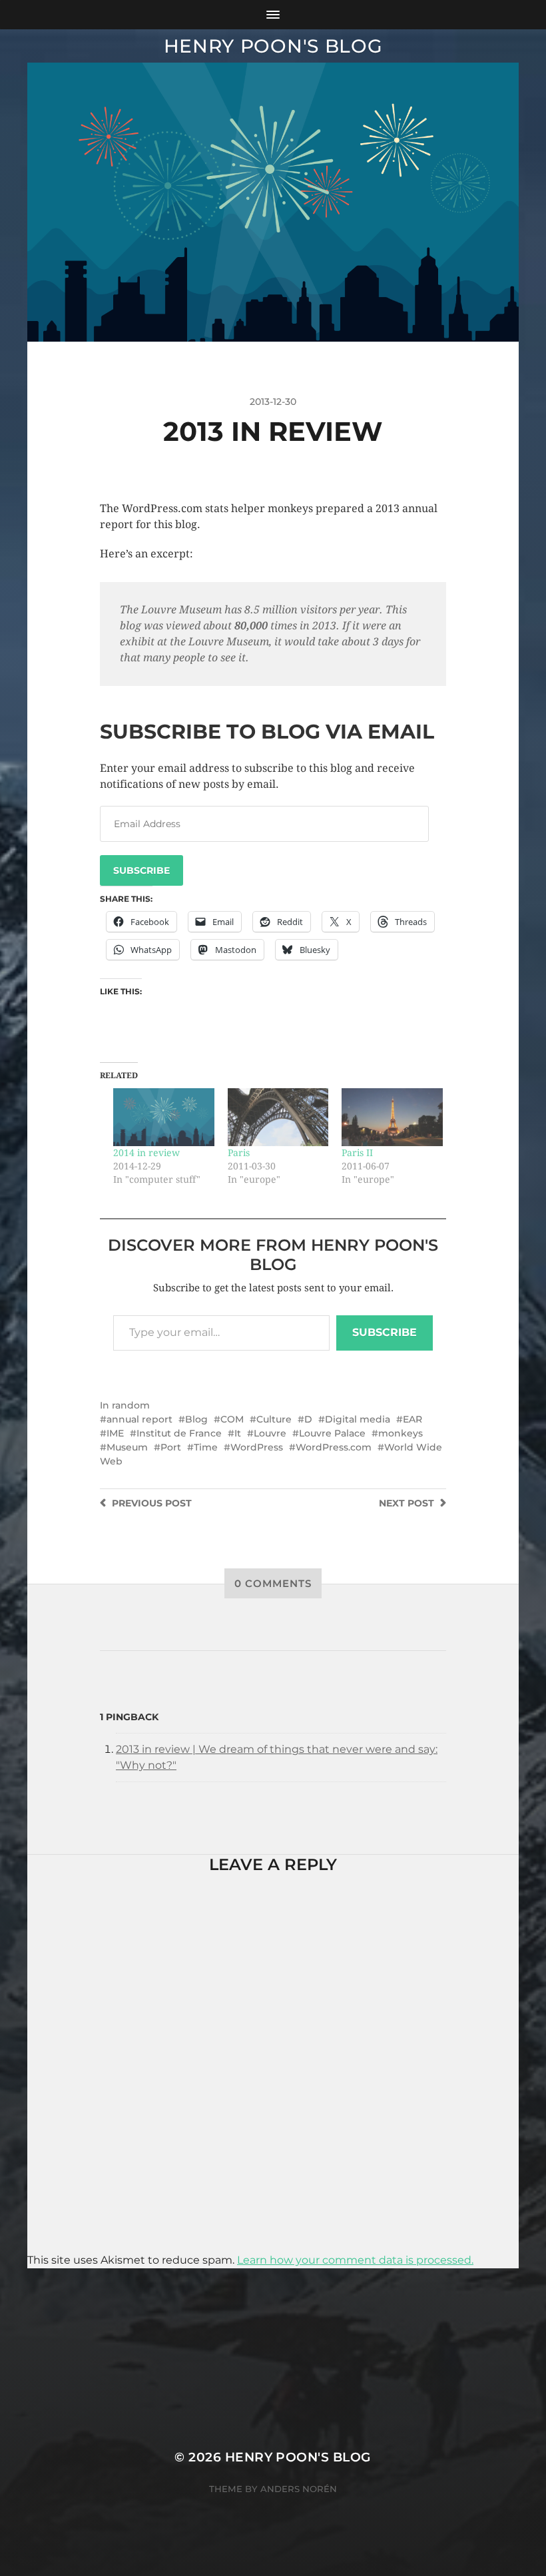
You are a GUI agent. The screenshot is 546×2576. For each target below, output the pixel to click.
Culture (274, 1419)
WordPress (257, 1447)
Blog (196, 1419)
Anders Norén (299, 2489)
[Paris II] (392, 1117)
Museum (127, 1447)
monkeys (401, 1433)
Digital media (358, 1419)
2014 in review (146, 1153)
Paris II (357, 1153)
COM (232, 1419)
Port (171, 1447)
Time (206, 1447)
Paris (239, 1153)
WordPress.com (334, 1447)
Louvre (270, 1433)
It (238, 1433)
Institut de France (179, 1433)
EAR (412, 1419)
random (131, 1405)
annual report (139, 1419)
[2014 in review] (164, 1117)
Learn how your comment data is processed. (355, 2260)
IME (115, 1433)
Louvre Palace (332, 1433)
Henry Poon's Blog (273, 46)
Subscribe (141, 870)
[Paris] (278, 1117)
